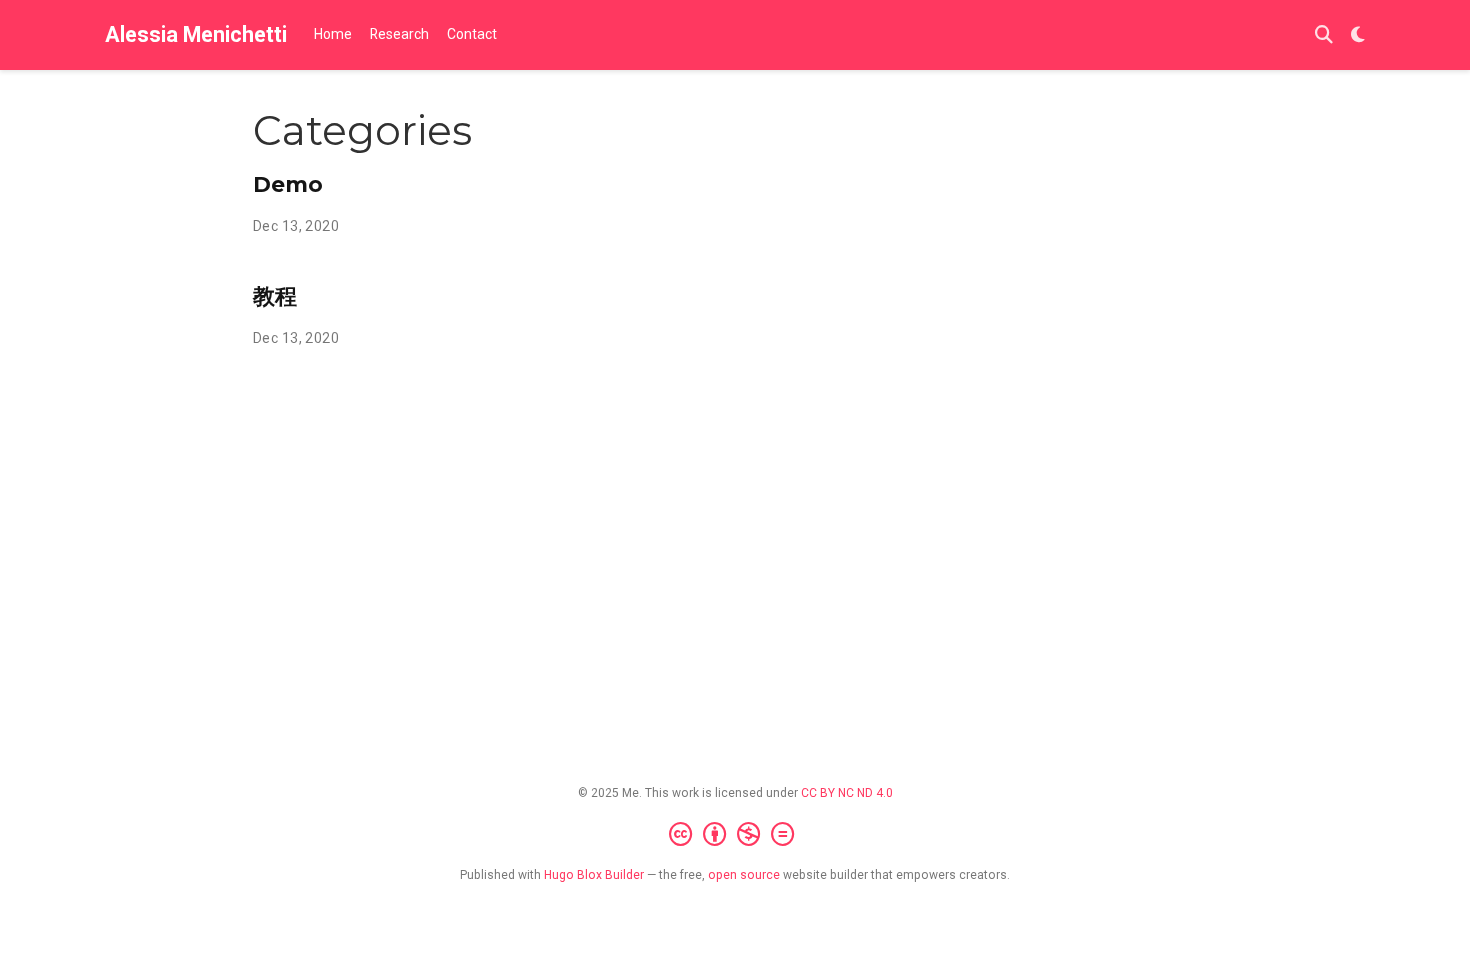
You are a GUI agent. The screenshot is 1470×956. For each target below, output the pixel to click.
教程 (275, 296)
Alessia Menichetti (196, 34)
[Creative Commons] (735, 835)
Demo (288, 184)
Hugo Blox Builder (594, 875)
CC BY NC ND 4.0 (847, 793)
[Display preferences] (1358, 35)
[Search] (1324, 35)
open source (744, 875)
